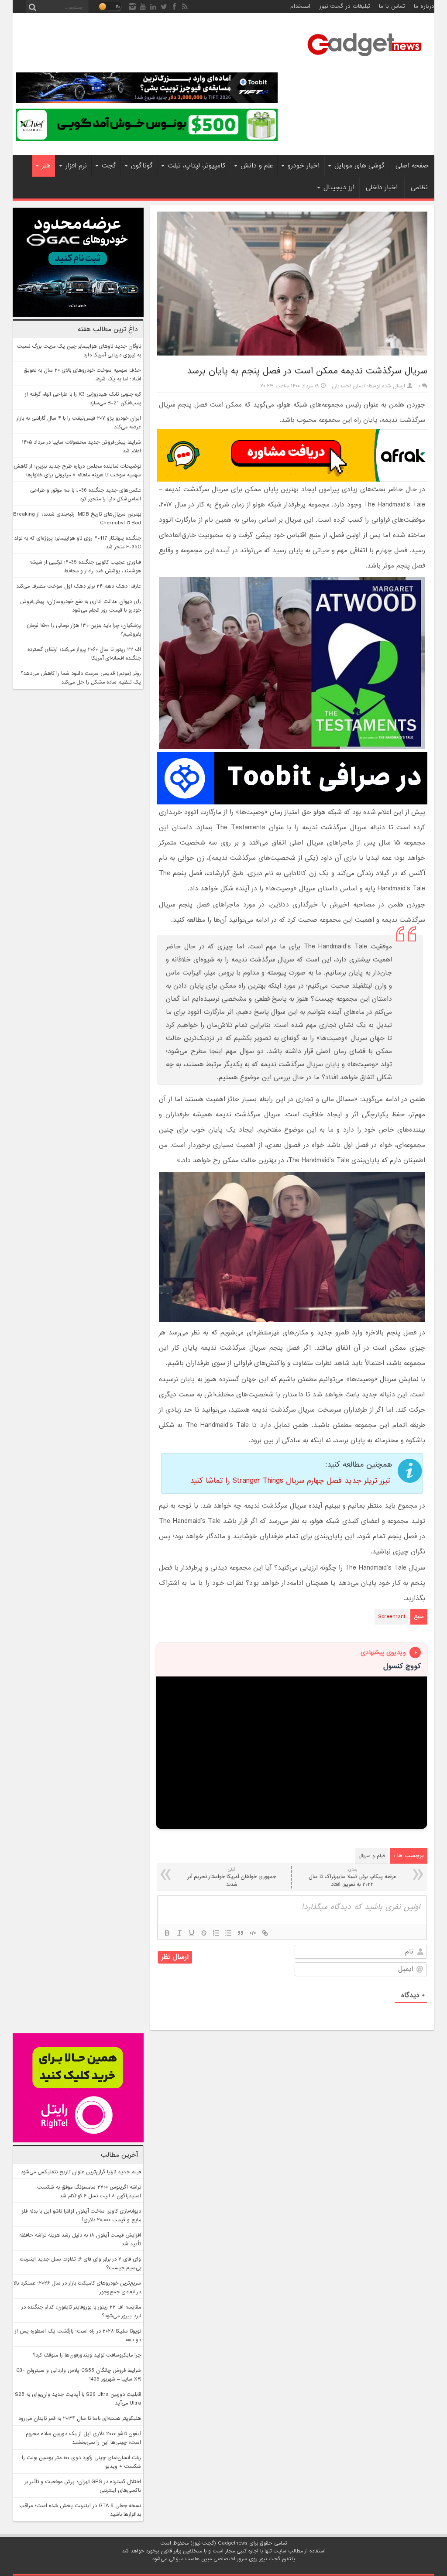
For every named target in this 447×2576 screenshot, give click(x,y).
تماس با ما (392, 6)
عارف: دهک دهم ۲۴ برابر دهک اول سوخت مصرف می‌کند (79, 586)
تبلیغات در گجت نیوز (345, 6)
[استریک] (204, 1933)
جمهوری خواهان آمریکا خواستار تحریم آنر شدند (232, 1877)
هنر (46, 166)
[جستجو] (32, 7)
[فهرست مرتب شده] (216, 1933)
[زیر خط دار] (192, 1933)
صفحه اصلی (412, 166)
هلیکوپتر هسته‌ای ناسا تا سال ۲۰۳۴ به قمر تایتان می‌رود (80, 2419)
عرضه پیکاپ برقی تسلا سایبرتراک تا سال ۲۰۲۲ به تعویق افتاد (352, 1877)
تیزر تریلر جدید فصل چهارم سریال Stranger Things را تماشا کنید (290, 1481)
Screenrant (392, 1617)
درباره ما (424, 6)
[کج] (179, 1933)
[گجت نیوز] (364, 59)
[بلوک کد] (253, 1933)
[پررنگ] (167, 1933)
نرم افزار (76, 166)
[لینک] (265, 1933)
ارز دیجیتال (339, 188)
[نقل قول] (241, 1933)
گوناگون (142, 166)
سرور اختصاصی (230, 2559)
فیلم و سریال (372, 1856)
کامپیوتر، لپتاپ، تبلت (197, 166)
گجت (109, 166)
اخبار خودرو (304, 166)
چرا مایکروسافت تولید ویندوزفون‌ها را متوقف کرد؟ (87, 2355)
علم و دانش (257, 166)
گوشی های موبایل (359, 166)
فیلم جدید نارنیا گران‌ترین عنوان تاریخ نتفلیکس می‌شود (81, 2172)
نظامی (419, 188)
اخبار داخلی (382, 188)
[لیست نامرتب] (228, 1933)
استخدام (300, 6)
